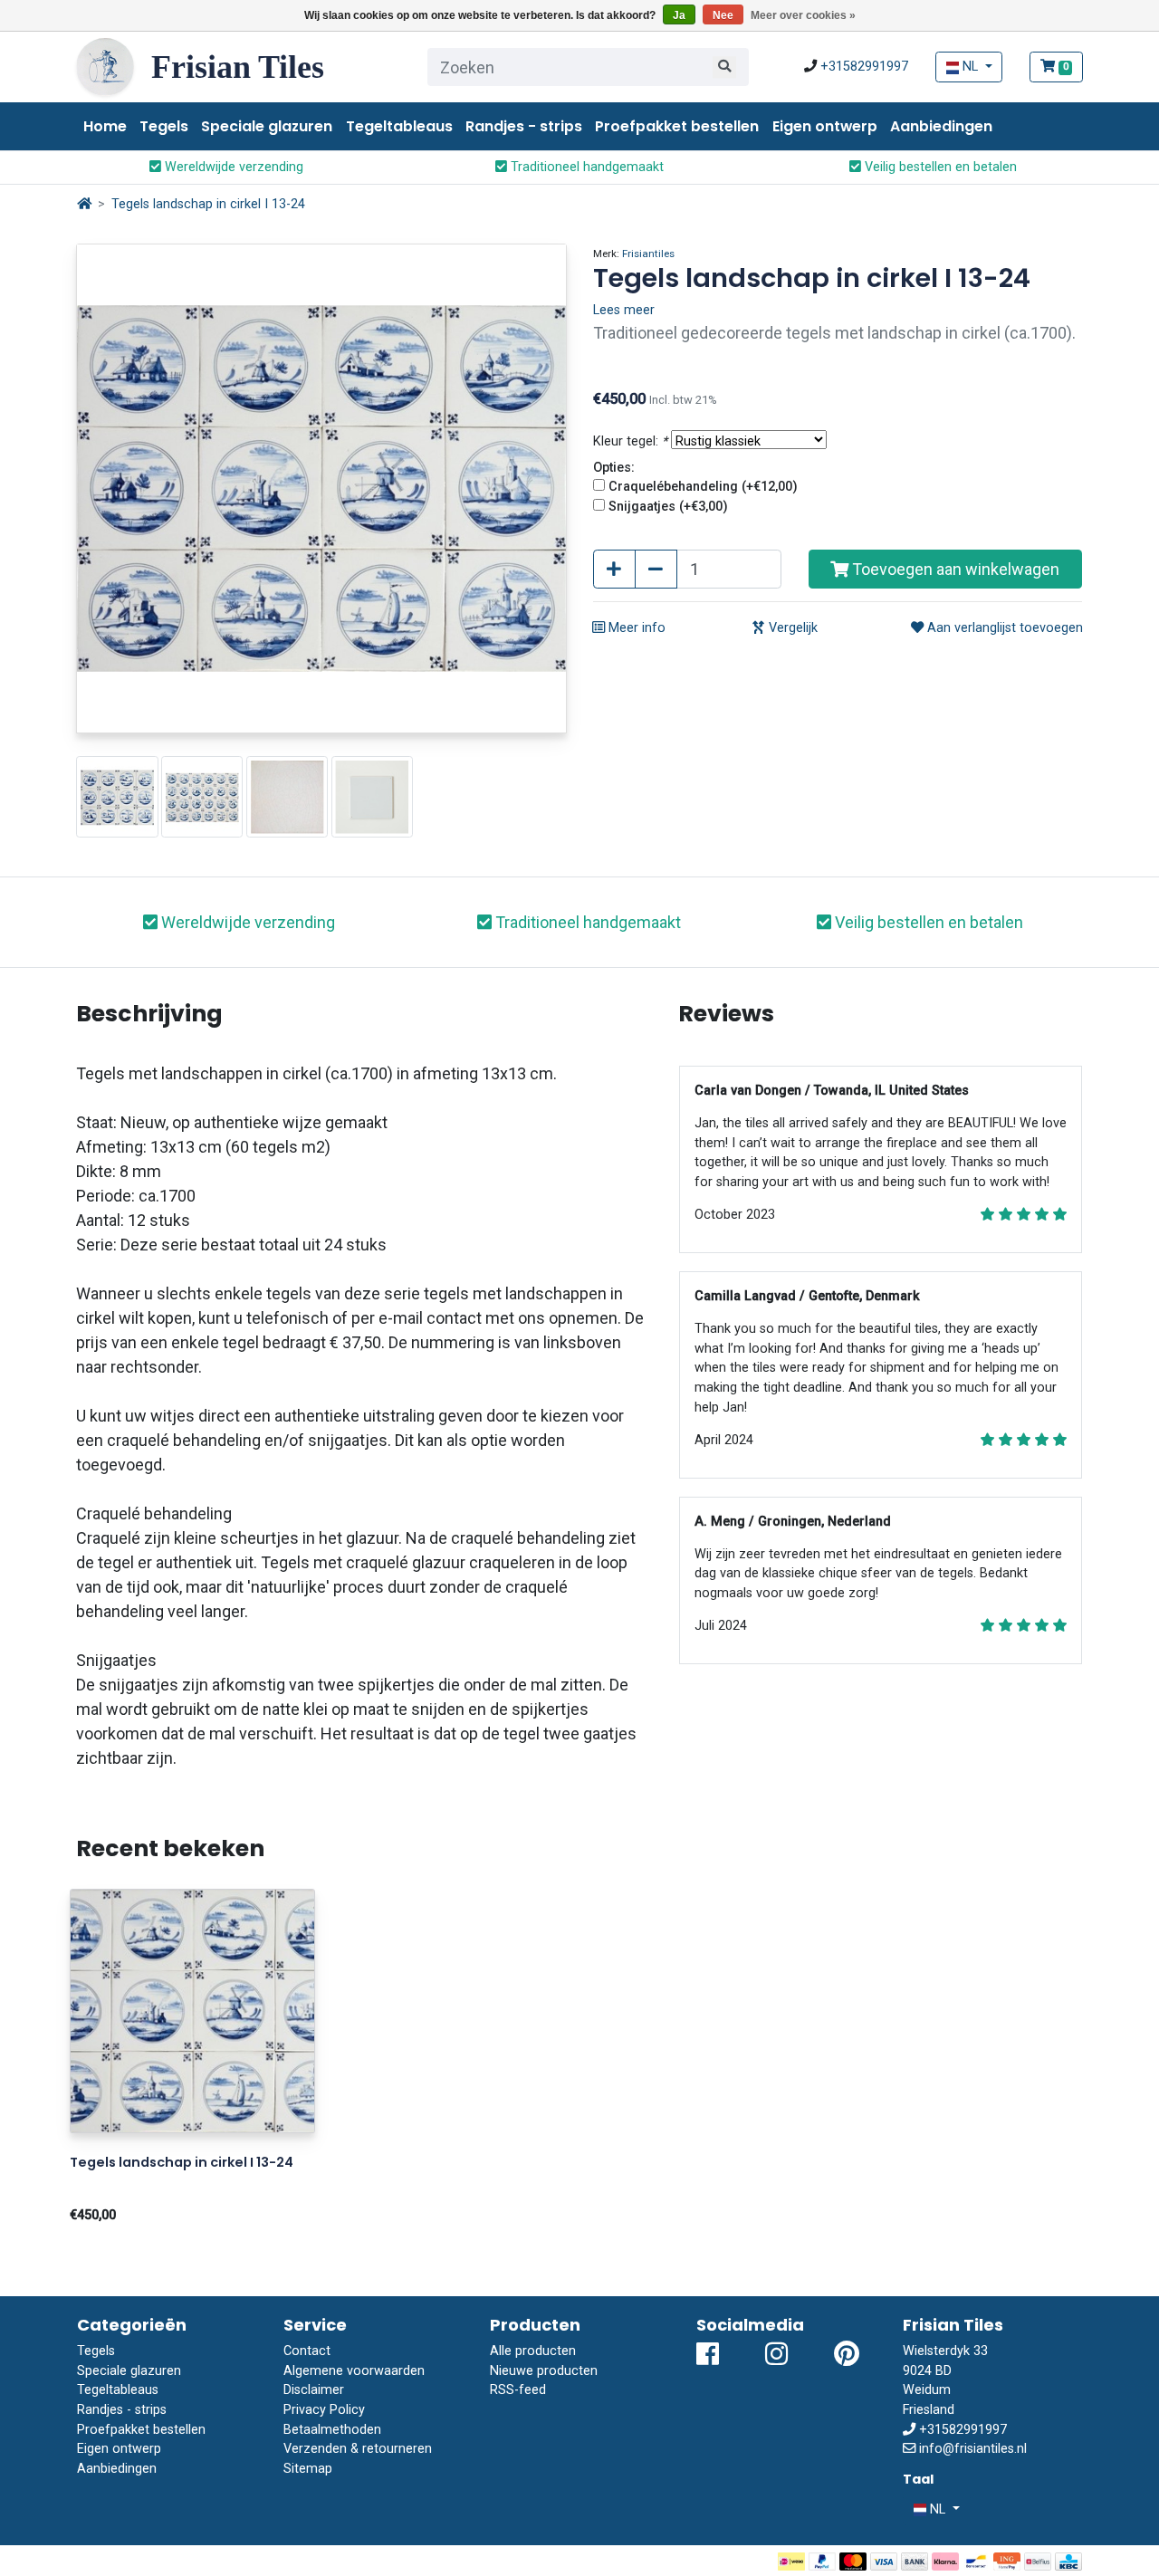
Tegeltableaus (399, 126)
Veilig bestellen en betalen (939, 167)
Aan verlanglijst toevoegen (1003, 628)
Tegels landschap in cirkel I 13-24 (208, 204)
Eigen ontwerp (825, 126)
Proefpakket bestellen (677, 126)
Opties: (614, 468)
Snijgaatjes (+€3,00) (668, 507)
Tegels (164, 126)
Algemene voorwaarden (354, 2371)
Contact (307, 2351)
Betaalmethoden (332, 2430)
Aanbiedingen (941, 126)
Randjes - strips (524, 126)
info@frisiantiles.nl (973, 2449)
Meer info (635, 628)
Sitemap (308, 2469)
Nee (723, 15)
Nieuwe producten (544, 2371)
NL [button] (970, 67)
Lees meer (624, 310)
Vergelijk (791, 628)
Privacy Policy (324, 2410)
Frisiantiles (648, 254)
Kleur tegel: (630, 441)
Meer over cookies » (803, 15)
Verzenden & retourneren (358, 2449)
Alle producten (533, 2351)
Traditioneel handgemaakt (585, 167)
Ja (679, 15)
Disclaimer (314, 2390)
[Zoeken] (724, 67)
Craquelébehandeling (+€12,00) (703, 487)
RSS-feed (518, 2390)
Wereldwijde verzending (232, 167)
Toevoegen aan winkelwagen (954, 569)
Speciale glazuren (267, 126)
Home (105, 126)
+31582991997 (864, 67)
